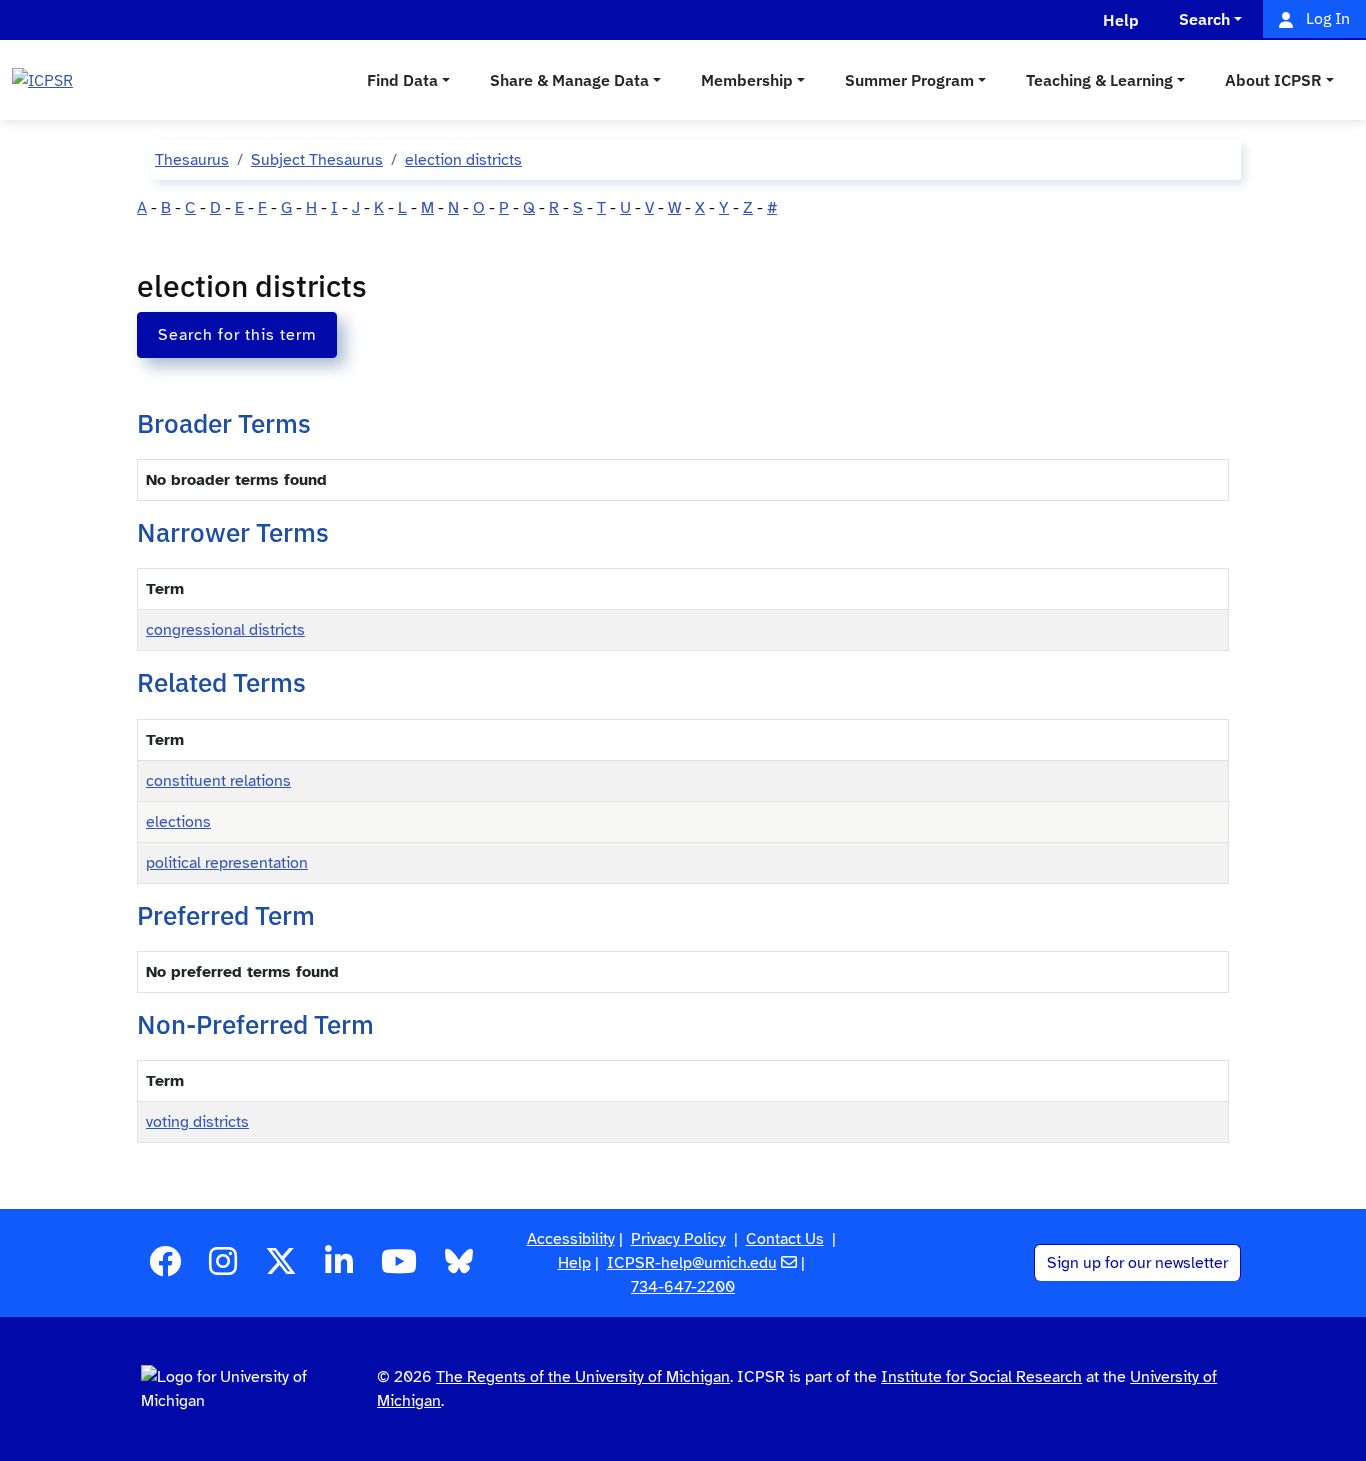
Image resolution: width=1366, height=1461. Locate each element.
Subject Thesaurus (317, 160)
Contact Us (785, 1239)
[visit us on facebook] (165, 1268)
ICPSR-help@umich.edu (692, 1263)
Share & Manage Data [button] (569, 80)
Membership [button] (747, 80)
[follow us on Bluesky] (459, 1268)
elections (178, 822)
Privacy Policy (678, 1239)
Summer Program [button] (909, 80)
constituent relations (218, 781)
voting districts (197, 1122)
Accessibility (571, 1239)
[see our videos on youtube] (399, 1268)
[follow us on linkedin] (339, 1268)
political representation (227, 863)
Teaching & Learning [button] (1099, 80)
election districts (463, 160)
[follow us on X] (281, 1268)
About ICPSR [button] (1273, 80)
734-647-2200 (683, 1287)
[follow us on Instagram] (223, 1268)
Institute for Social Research (981, 1377)
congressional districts (225, 630)
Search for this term (237, 335)
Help (574, 1263)
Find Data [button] (402, 80)
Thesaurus (192, 160)
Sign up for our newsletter (1137, 1263)
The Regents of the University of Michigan (583, 1377)
